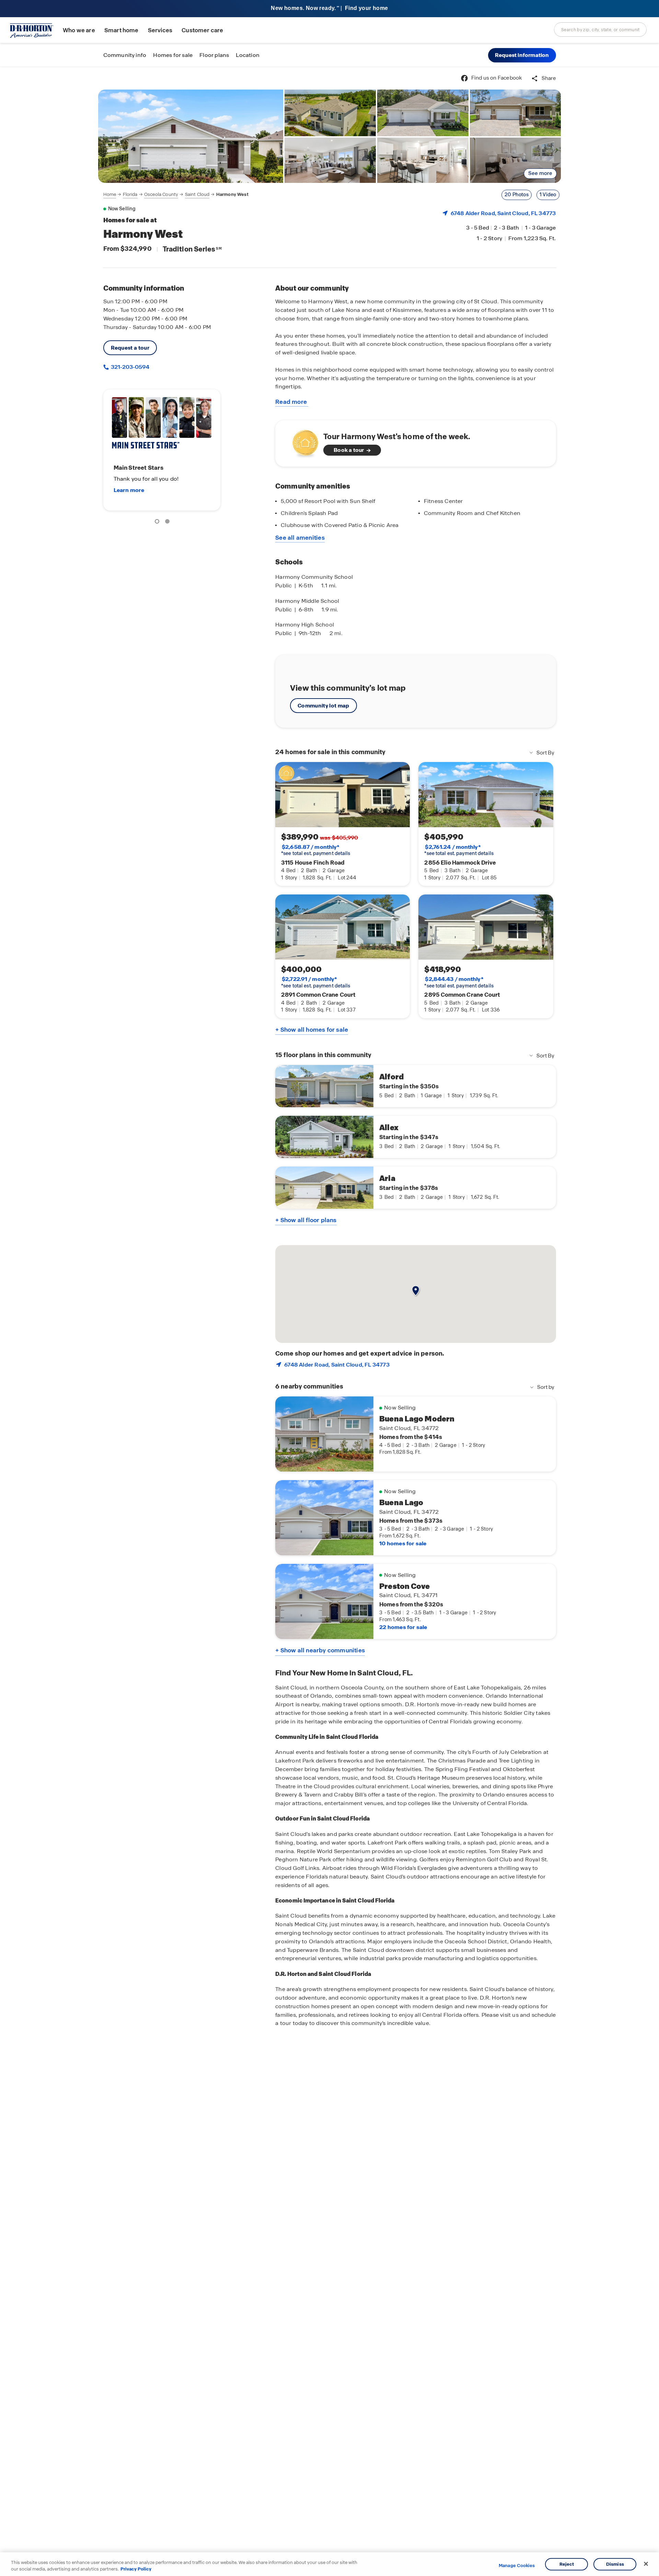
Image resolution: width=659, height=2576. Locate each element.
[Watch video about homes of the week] (302, 441)
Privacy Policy (136, 2569)
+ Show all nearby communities (320, 1650)
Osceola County (161, 194)
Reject (567, 2564)
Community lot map (323, 706)
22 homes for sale (403, 1627)
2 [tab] (169, 523)
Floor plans (214, 55)
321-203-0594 (130, 367)
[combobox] (600, 30)
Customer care (202, 30)
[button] (522, 55)
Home (110, 194)
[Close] (646, 2564)
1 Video (548, 195)
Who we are (79, 30)
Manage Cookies (517, 2566)
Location (248, 55)
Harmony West (232, 194)
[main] (329, 1321)
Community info (125, 55)
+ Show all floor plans (306, 1220)
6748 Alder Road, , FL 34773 (503, 213)
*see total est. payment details (316, 850)
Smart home (122, 30)
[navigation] (176, 195)
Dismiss (615, 2564)
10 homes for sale (403, 1543)
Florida (130, 194)
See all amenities (300, 538)
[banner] (329, 9)
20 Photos (517, 195)
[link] (191, 136)
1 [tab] (158, 523)
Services (160, 30)
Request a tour (130, 348)
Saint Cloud (197, 194)
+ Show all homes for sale (312, 1030)
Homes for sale (173, 55)
